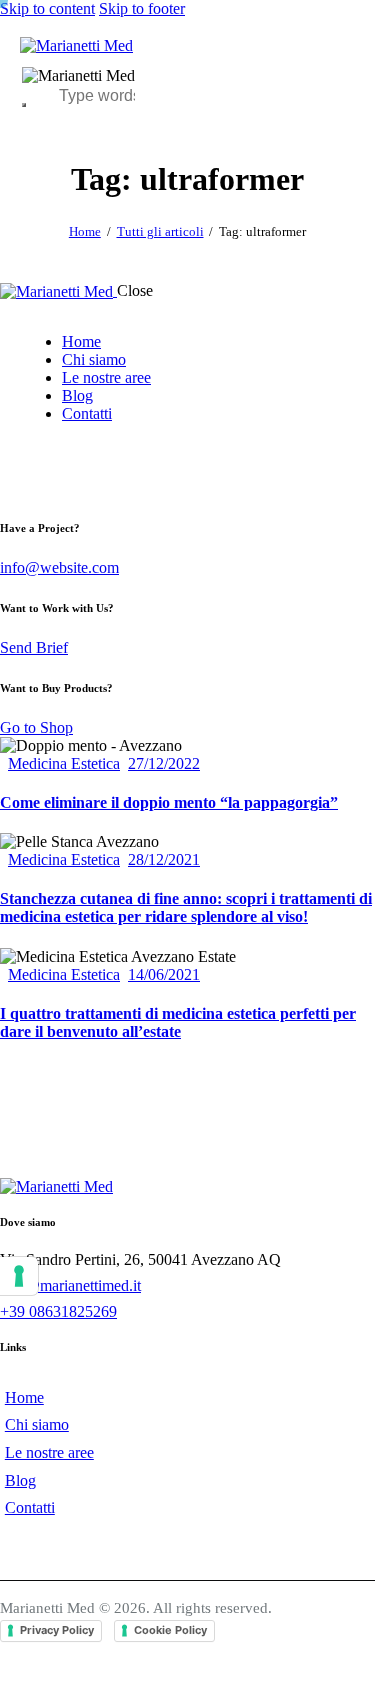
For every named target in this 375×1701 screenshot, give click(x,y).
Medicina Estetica (64, 763)
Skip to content (47, 8)
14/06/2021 (164, 974)
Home (85, 231)
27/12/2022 (164, 763)
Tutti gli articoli (160, 231)
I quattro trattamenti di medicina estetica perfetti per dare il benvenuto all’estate (178, 1022)
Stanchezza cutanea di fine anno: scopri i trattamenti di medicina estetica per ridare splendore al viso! (186, 907)
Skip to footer (142, 8)
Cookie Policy (170, 1630)
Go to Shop (36, 727)
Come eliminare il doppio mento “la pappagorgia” (169, 802)
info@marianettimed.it (70, 1285)
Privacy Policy (57, 1630)
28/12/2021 (164, 859)
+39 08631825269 (58, 1311)
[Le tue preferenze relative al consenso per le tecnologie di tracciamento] (19, 1276)
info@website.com (59, 567)
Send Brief (34, 647)
